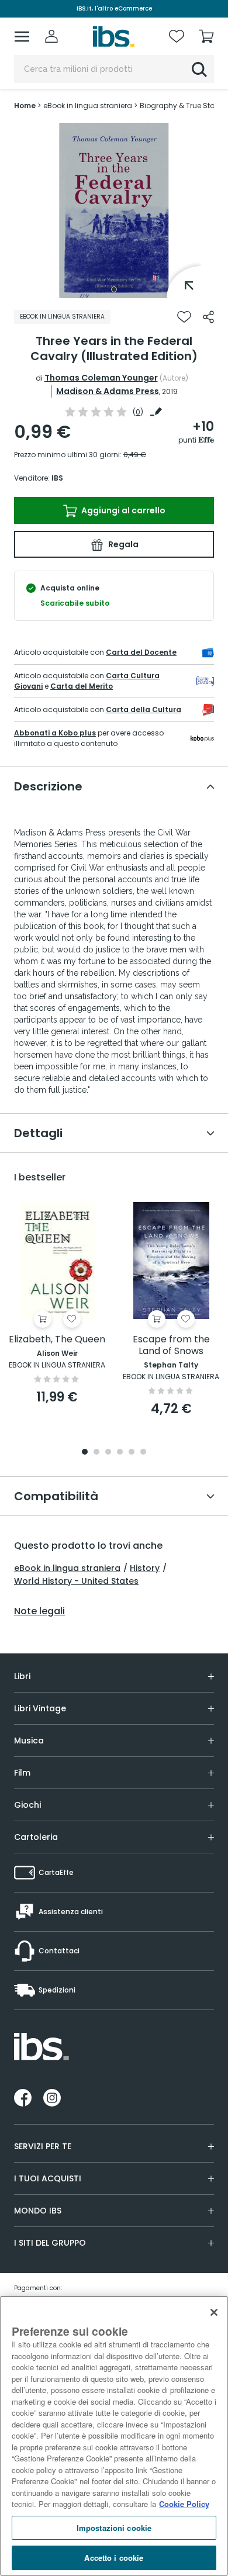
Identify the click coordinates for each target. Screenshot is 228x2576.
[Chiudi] (214, 2312)
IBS (57, 478)
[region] (114, 2436)
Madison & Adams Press (108, 391)
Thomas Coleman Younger (101, 378)
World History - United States (76, 1581)
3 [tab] (108, 1453)
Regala (122, 544)
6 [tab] (143, 1453)
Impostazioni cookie (114, 2528)
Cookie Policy (184, 2504)
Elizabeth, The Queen (57, 1340)
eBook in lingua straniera (67, 1568)
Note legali (39, 1611)
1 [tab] (114, 289)
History (145, 1568)
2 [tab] (96, 1453)
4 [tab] (120, 1453)
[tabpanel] (114, 210)
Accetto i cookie (114, 2558)
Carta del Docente (141, 652)
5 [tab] (132, 1453)
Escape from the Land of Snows (171, 1346)
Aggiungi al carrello (122, 510)
